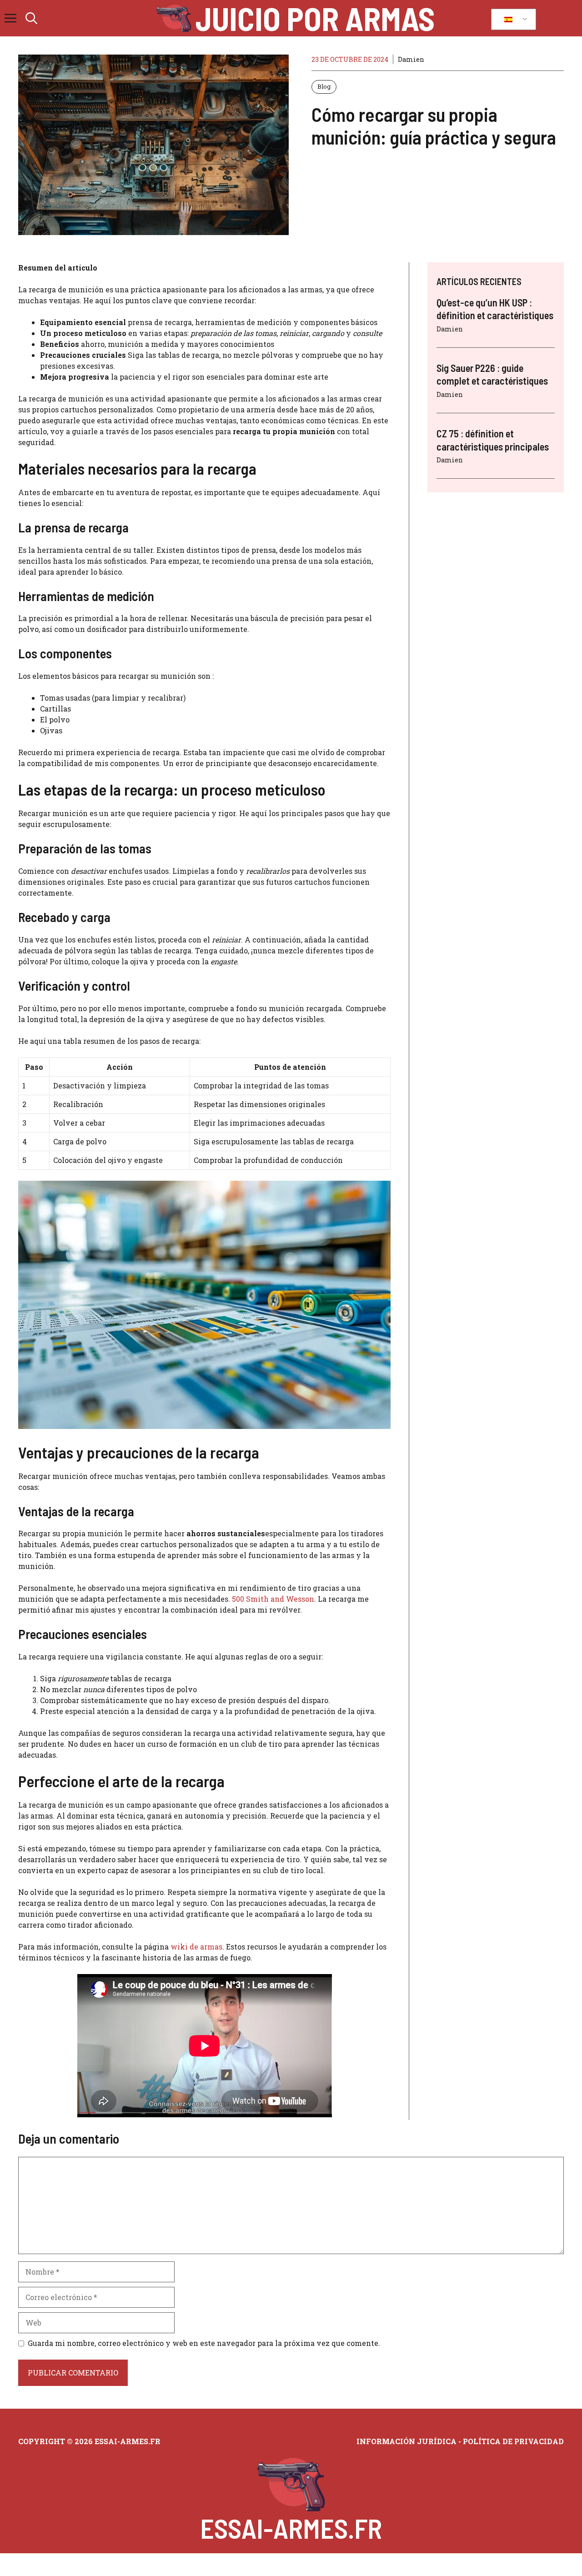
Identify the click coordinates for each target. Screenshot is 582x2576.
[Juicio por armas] (174, 18)
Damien (411, 59)
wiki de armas (196, 1947)
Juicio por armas (315, 18)
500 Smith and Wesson (273, 1599)
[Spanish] (512, 20)
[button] (31, 18)
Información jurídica (406, 2441)
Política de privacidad (513, 2441)
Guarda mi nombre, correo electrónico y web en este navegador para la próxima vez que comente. (204, 2343)
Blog (324, 86)
